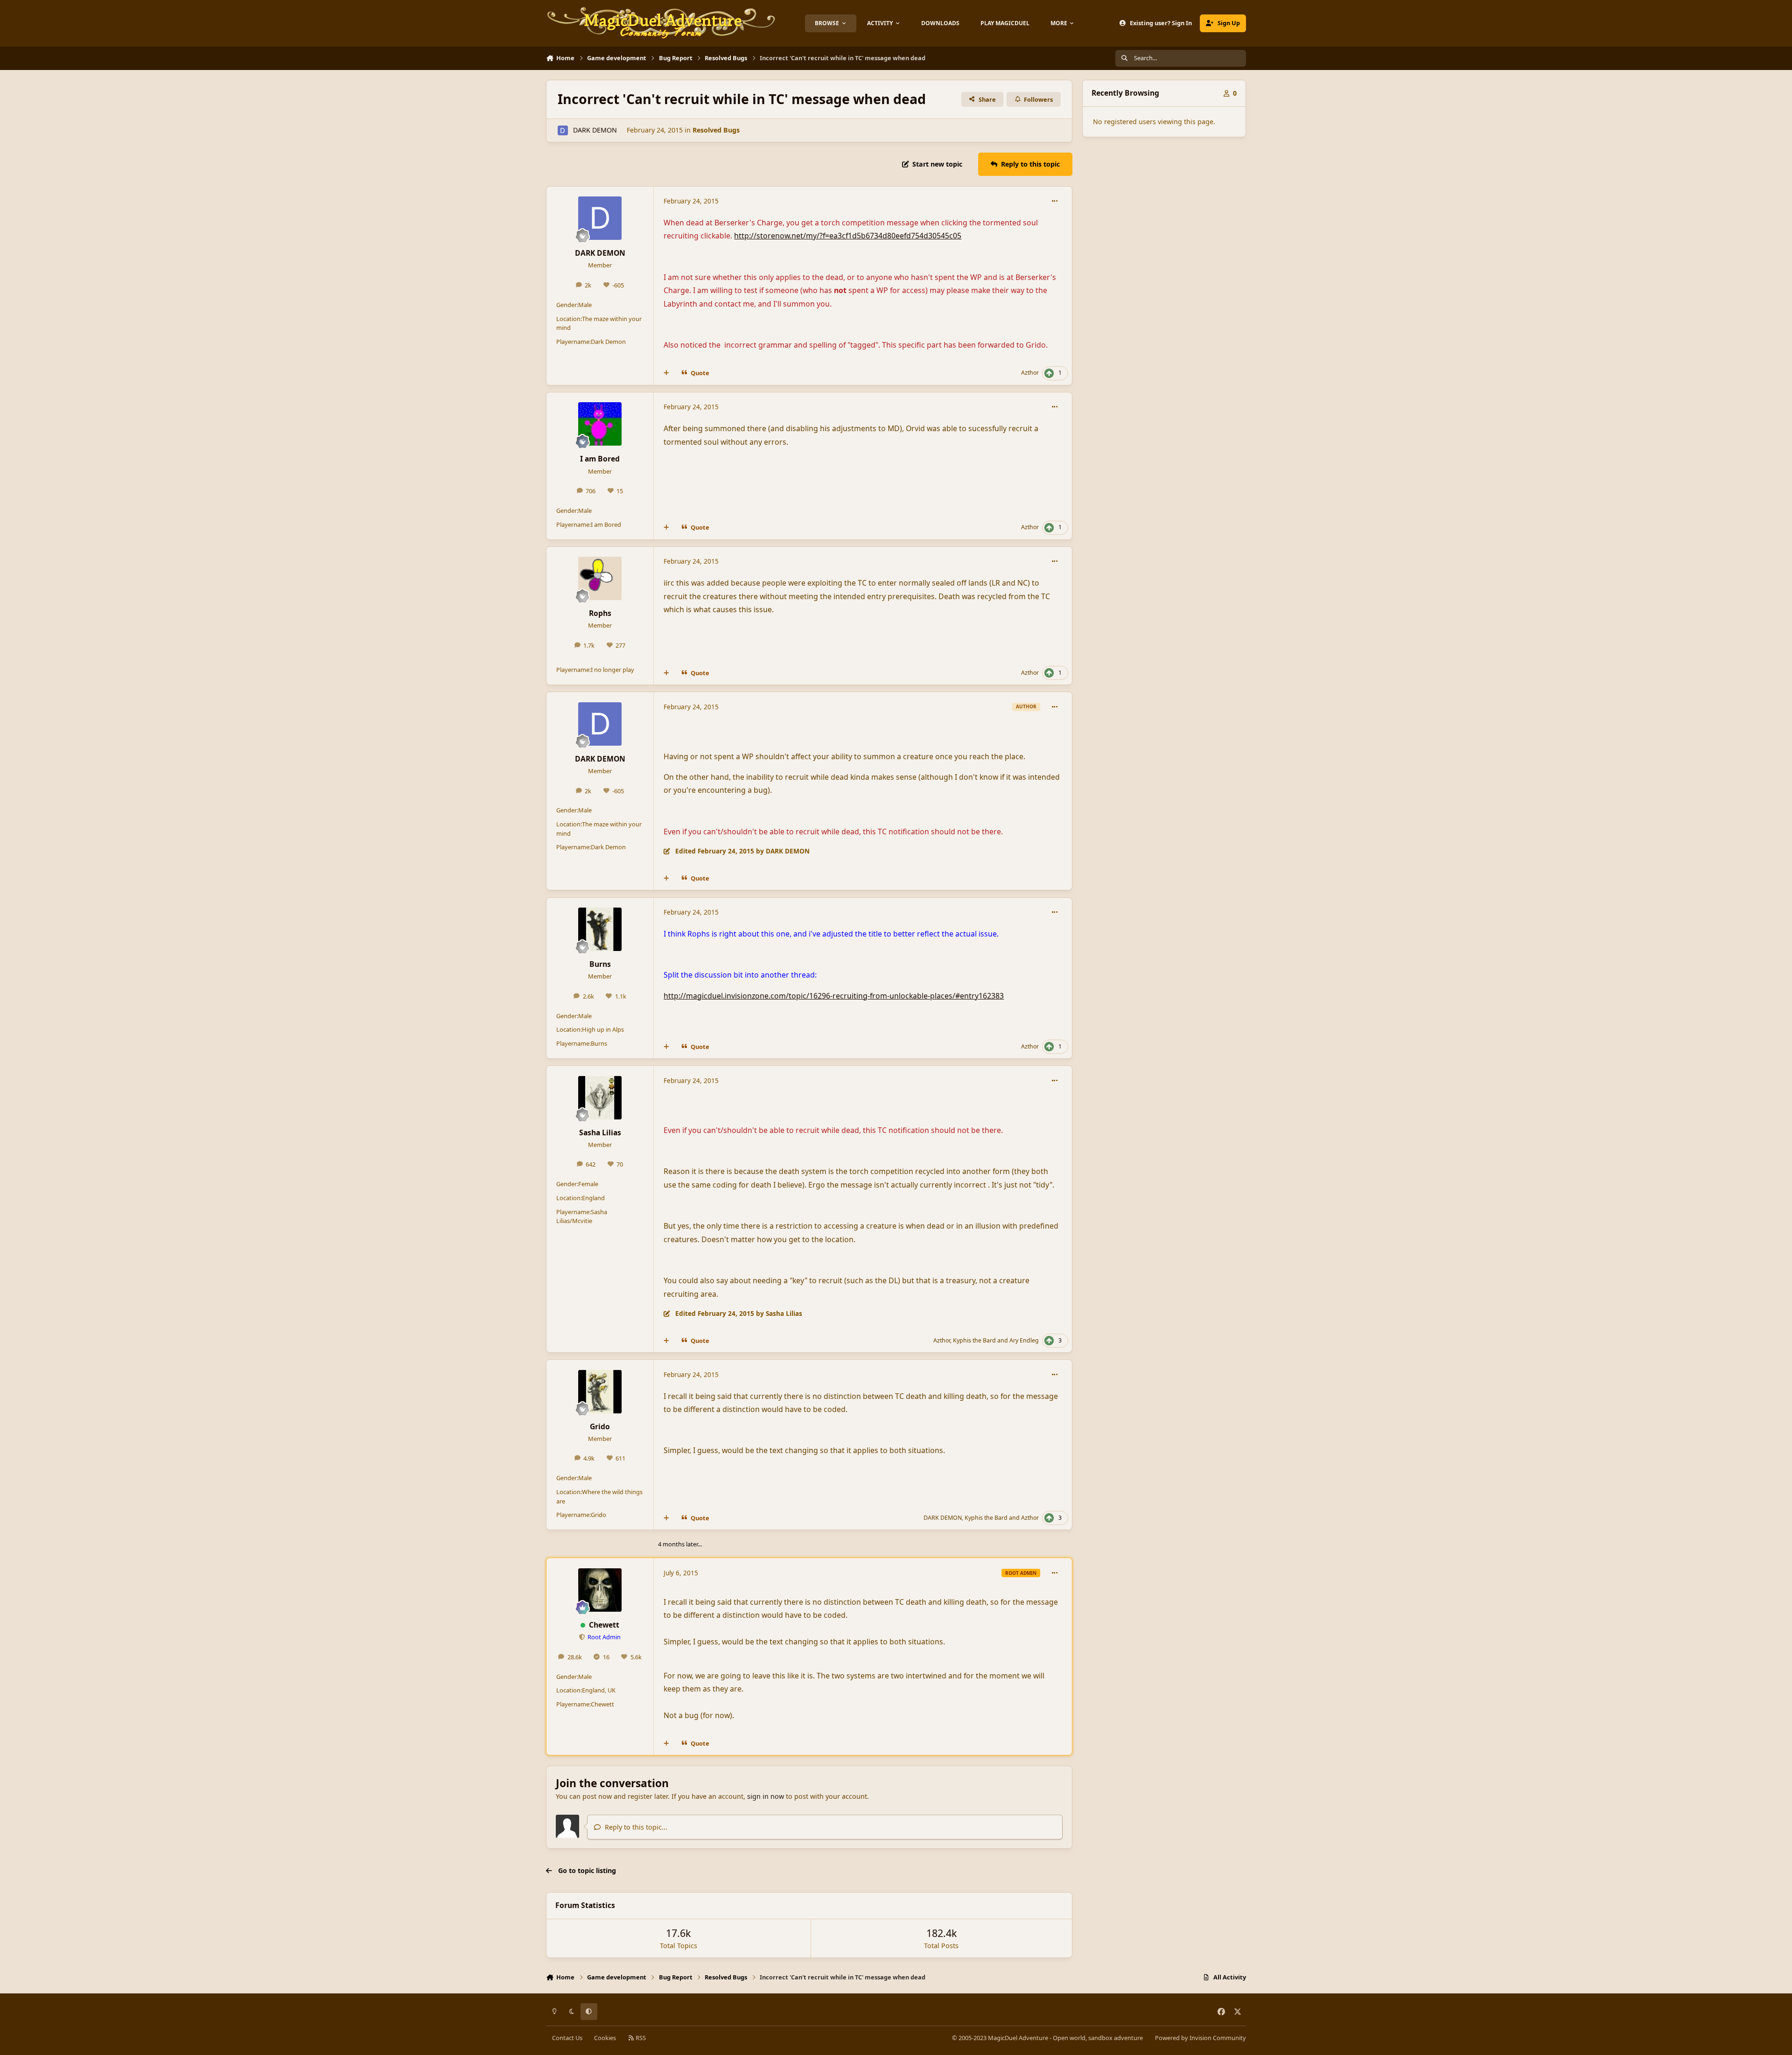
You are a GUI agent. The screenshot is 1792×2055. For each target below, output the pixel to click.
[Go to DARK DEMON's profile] (563, 130)
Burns (600, 964)
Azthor (1030, 373)
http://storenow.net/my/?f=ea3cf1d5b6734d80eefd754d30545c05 (848, 236)
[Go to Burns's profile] (600, 929)
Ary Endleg (1024, 1340)
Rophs (600, 613)
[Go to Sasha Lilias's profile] (600, 1098)
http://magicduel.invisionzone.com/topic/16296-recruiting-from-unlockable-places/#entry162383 (834, 996)
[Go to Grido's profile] (600, 1392)
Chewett (604, 1625)
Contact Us (567, 2038)
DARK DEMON (595, 130)
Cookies (605, 2038)
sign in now (766, 1796)
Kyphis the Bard (974, 1340)
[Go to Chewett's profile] (600, 1590)
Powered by (1200, 2038)
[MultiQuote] (666, 373)
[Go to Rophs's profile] (600, 578)
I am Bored (600, 459)
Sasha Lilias (600, 1132)
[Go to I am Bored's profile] (600, 424)
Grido (600, 1426)
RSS (640, 2038)
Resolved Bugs (716, 130)
